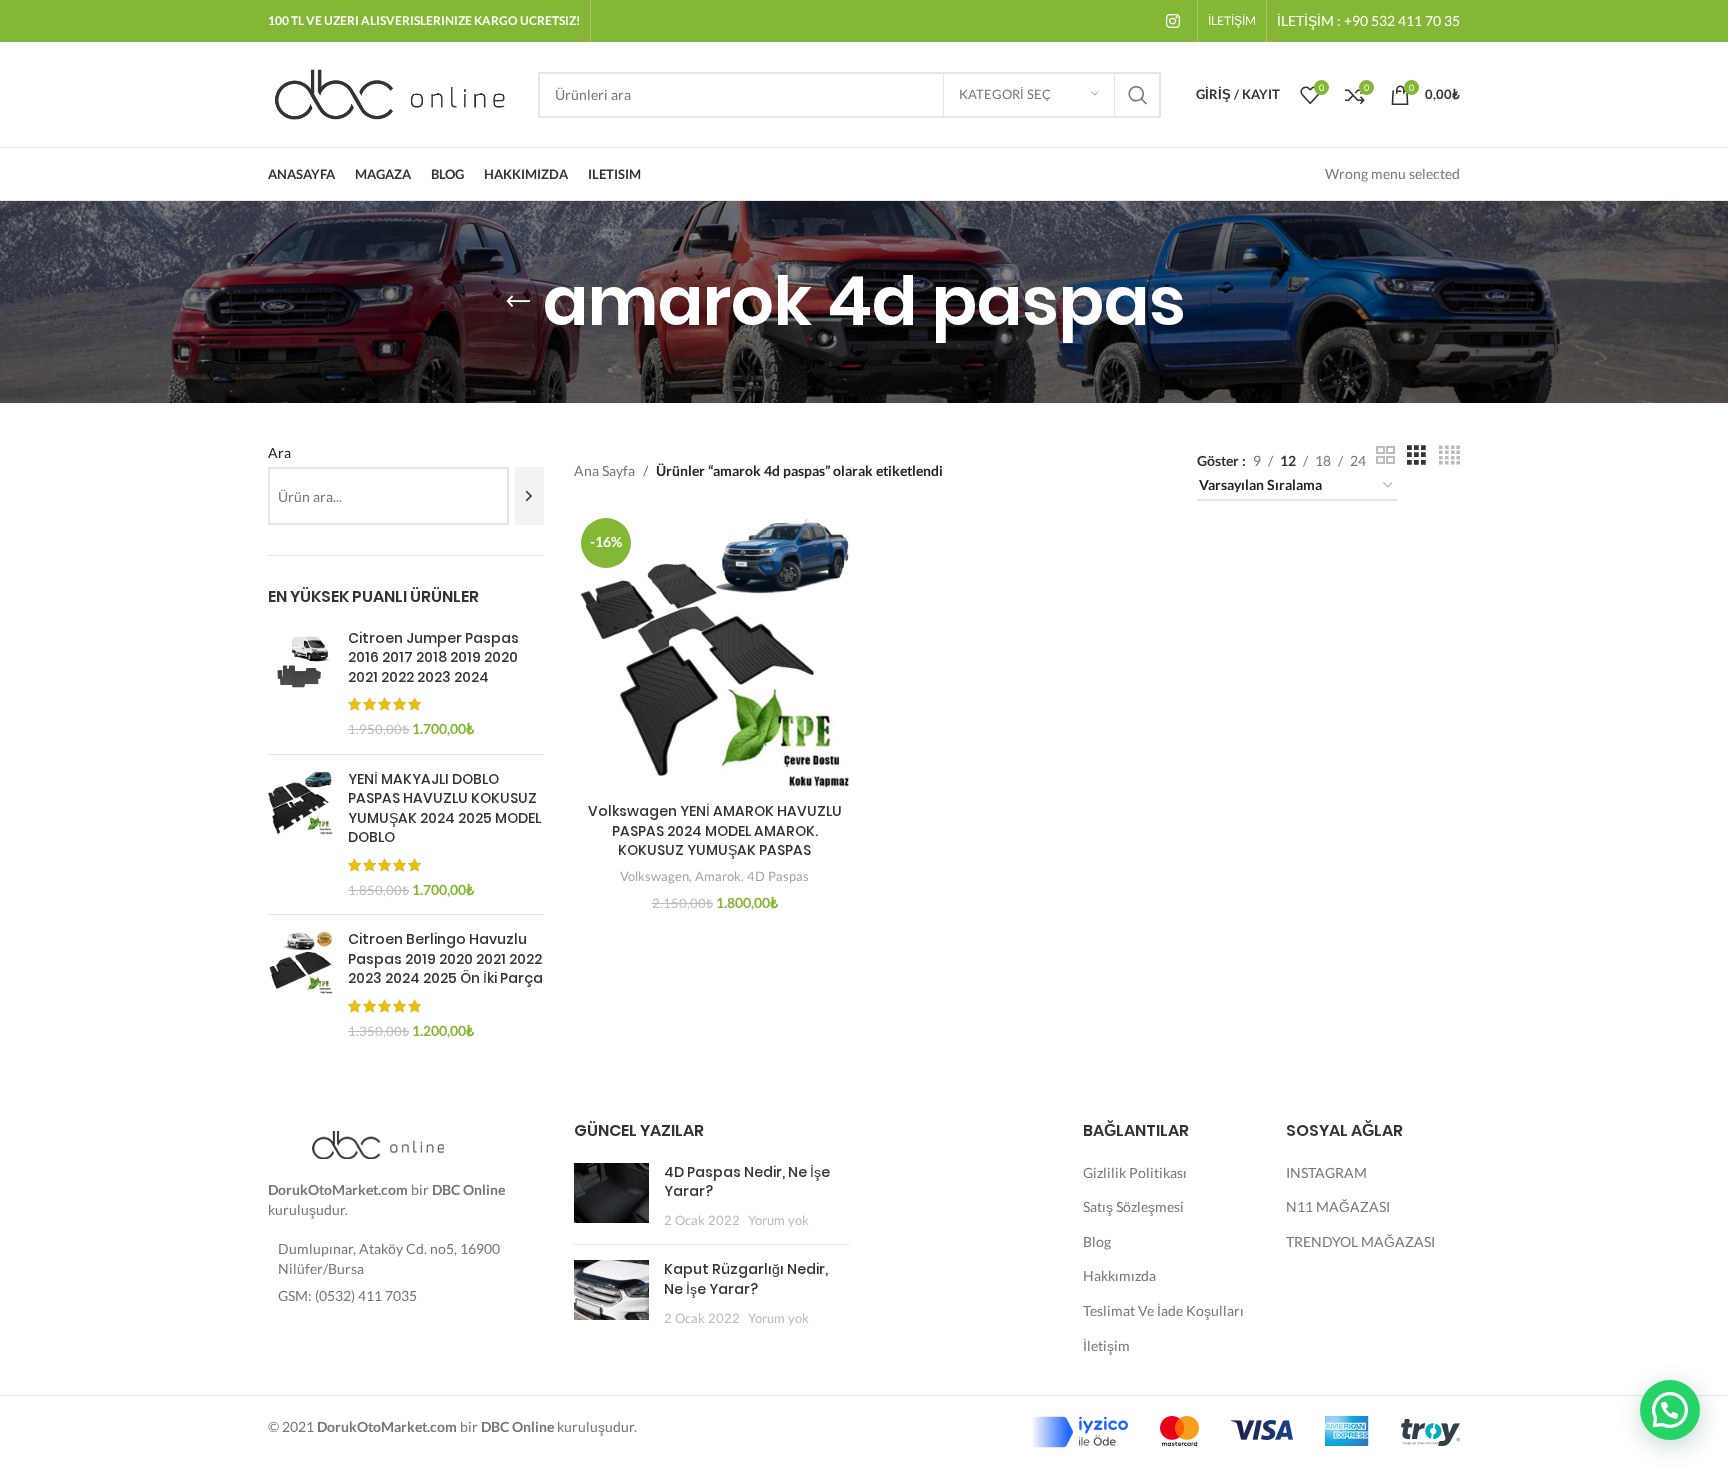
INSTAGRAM (1326, 1172)
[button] (1670, 1410)
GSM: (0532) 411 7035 (347, 1295)
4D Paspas (778, 876)
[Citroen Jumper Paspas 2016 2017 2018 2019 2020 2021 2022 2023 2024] (300, 684)
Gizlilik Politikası (1135, 1172)
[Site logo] (393, 92)
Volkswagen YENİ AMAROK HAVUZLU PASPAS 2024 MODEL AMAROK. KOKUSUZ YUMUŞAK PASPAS (715, 830)
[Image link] (378, 1143)
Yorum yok (778, 1220)
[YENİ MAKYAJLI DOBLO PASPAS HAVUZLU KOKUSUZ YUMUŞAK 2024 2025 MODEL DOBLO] (300, 835)
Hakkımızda (1119, 1275)
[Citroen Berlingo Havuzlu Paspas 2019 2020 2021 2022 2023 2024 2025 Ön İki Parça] (300, 985)
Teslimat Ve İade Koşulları (1163, 1310)
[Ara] (529, 496)
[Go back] (518, 302)
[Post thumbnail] (611, 1196)
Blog (1097, 1241)
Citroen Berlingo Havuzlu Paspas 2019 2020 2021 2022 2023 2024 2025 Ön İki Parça (445, 959)
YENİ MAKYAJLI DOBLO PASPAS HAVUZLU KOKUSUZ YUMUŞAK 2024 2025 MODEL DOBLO (444, 809)
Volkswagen (654, 876)
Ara (279, 452)
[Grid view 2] (1385, 455)
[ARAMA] (1138, 95)
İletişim (1106, 1345)
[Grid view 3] (1416, 455)
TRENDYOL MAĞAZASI (1360, 1241)
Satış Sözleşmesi (1133, 1206)
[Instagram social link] (1173, 21)
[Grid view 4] (1449, 455)
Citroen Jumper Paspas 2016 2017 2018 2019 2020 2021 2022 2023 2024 (433, 658)
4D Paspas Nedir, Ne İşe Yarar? (747, 1182)
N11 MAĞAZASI (1338, 1206)
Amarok (718, 876)
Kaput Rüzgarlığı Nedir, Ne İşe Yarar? (746, 1279)
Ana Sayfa (604, 470)
